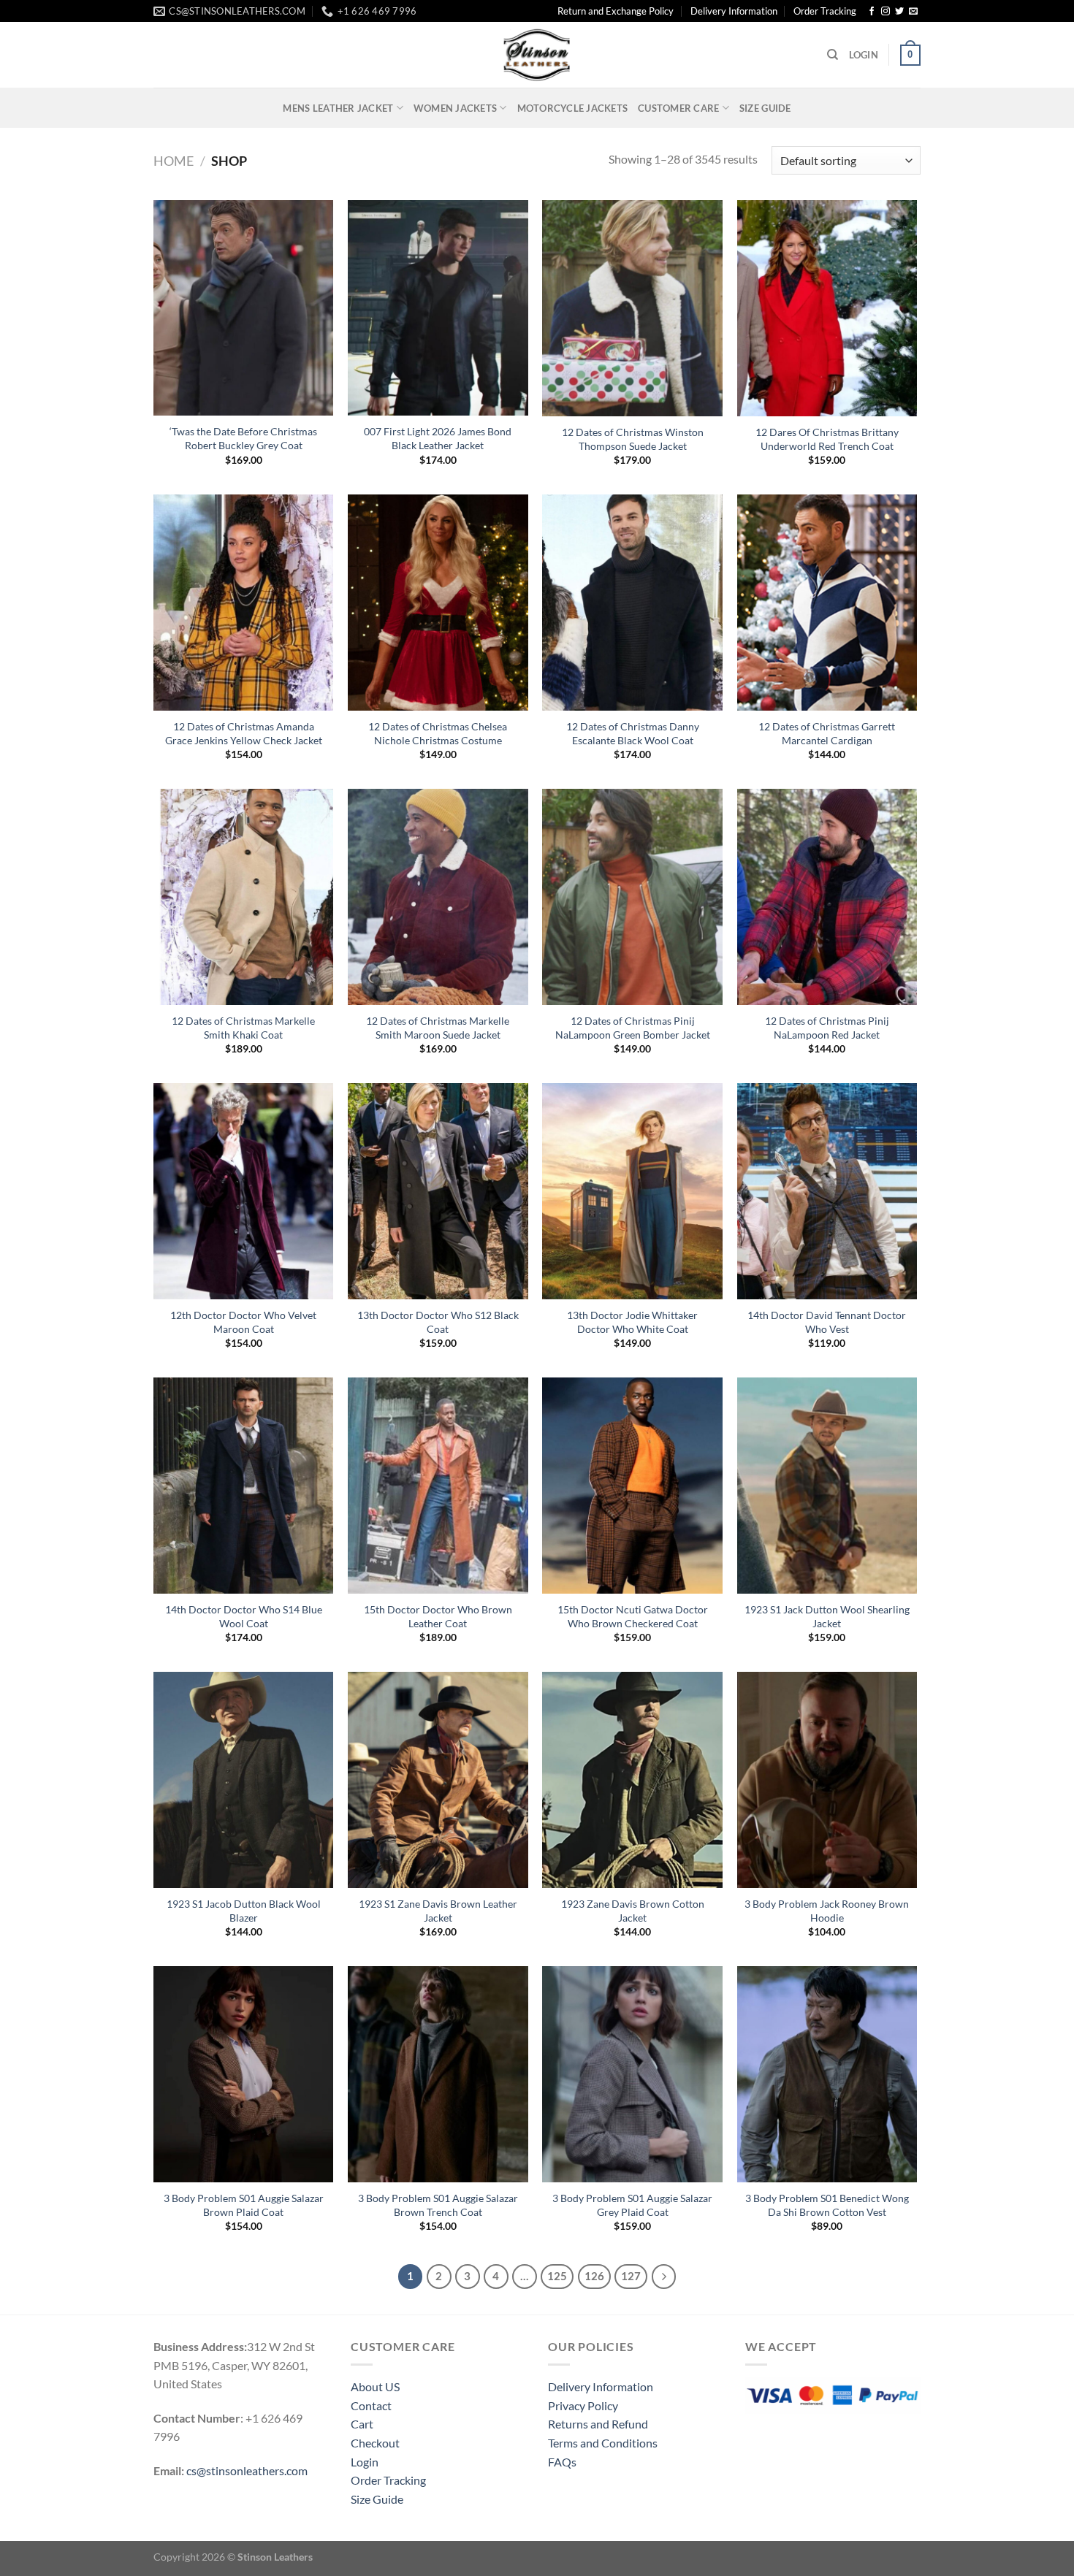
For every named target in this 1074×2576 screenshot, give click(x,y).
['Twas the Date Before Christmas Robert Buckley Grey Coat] (244, 308)
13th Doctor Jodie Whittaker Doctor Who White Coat (632, 1322)
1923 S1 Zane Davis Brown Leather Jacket (438, 1911)
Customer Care (678, 108)
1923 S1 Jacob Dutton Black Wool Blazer (244, 1911)
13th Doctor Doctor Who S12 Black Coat (438, 1322)
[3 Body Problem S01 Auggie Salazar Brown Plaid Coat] (244, 2074)
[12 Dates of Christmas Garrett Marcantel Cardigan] (827, 603)
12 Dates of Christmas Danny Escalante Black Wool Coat (633, 733)
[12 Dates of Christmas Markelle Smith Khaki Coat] (244, 897)
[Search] (833, 55)
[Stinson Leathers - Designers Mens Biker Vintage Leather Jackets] (537, 55)
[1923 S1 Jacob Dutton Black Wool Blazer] (244, 1780)
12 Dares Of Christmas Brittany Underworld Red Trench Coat (827, 439)
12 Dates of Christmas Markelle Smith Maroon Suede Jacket (438, 1028)
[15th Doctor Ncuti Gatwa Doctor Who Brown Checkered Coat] (632, 1486)
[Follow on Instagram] (886, 12)
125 (557, 2276)
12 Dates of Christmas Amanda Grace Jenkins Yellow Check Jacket (244, 733)
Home (174, 161)
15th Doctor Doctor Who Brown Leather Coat (438, 1616)
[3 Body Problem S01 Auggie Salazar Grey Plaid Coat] (632, 2074)
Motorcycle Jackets (573, 108)
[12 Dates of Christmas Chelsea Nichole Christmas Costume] (438, 603)
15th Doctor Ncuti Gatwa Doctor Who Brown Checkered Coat (633, 1616)
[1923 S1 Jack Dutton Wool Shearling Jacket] (827, 1486)
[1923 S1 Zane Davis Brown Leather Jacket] (438, 1780)
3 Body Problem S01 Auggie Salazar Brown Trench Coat (438, 2205)
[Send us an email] (913, 12)
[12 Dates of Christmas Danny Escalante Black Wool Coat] (632, 603)
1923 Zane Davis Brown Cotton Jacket (633, 1911)
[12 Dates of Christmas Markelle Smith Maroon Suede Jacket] (438, 897)
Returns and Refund (598, 2424)
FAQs (562, 2462)
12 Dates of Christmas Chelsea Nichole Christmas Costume (438, 733)
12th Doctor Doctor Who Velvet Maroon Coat (243, 1322)
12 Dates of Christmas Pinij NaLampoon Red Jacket (827, 1028)
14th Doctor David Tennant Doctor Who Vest (827, 1322)
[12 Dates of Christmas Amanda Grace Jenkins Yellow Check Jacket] (244, 603)
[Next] (664, 2277)
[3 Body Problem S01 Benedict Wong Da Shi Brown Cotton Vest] (827, 2074)
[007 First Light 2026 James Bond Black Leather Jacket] (438, 308)
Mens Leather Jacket (338, 108)
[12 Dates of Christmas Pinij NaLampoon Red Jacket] (827, 897)
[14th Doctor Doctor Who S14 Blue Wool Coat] (244, 1486)
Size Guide (765, 108)
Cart (362, 2424)
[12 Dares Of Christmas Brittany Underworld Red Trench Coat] (827, 308)
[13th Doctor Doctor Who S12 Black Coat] (438, 1191)
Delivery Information (734, 11)
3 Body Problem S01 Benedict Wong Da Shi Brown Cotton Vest (827, 2205)
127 (631, 2276)
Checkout (375, 2443)
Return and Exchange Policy (616, 11)
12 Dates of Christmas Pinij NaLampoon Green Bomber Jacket (633, 1028)
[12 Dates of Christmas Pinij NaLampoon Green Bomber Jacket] (632, 897)
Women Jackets (455, 108)
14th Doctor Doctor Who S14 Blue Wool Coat (244, 1616)
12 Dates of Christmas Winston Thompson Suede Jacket (633, 439)
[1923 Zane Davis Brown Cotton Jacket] (632, 1780)
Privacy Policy (583, 2405)
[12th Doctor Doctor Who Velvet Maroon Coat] (244, 1191)
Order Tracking (825, 11)
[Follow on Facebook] (872, 12)
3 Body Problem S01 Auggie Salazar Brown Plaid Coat (244, 2205)
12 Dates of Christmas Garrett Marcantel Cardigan (827, 733)
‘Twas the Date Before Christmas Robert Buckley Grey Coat (243, 438)
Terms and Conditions (603, 2443)
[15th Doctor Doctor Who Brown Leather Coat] (438, 1486)
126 (594, 2276)
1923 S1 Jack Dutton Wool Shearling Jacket (827, 1616)
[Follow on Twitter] (899, 12)
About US (375, 2386)
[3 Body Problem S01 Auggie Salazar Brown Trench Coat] (438, 2074)
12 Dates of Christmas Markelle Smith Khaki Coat (243, 1028)
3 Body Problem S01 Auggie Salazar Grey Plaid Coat (632, 2205)
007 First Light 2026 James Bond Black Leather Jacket (438, 438)
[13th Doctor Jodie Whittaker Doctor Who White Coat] (632, 1191)
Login (365, 2462)
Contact (371, 2405)
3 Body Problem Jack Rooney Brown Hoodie (827, 1911)
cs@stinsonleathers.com (247, 2470)
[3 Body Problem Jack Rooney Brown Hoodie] (827, 1780)
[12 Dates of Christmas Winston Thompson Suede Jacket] (632, 308)
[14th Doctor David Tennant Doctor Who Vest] (827, 1191)
